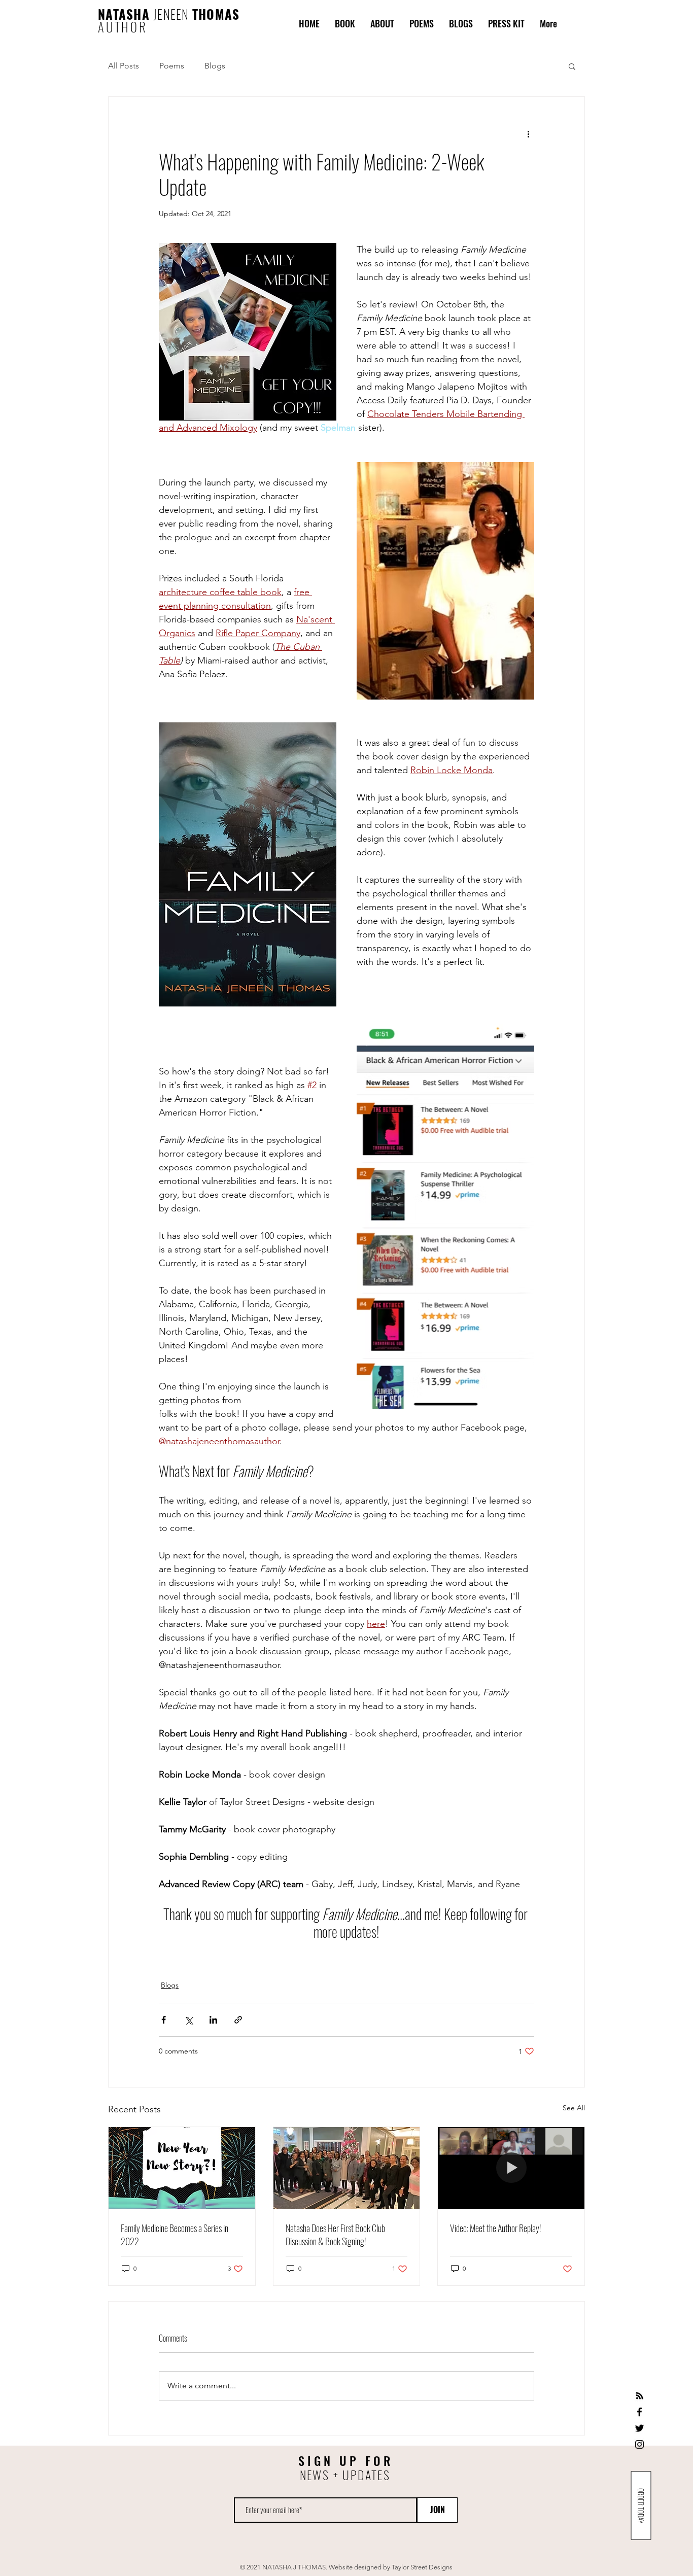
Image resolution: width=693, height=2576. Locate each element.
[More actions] (528, 133)
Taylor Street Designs (422, 2567)
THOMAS (216, 14)
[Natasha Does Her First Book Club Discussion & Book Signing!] (347, 2168)
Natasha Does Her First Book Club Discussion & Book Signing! (335, 2235)
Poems (172, 66)
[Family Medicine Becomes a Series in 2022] (182, 2168)
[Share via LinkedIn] (213, 2020)
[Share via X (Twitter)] (188, 2020)
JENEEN (173, 14)
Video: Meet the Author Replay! (496, 2228)
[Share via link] (238, 2020)
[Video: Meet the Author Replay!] (511, 2168)
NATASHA (126, 14)
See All (574, 2108)
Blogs (215, 66)
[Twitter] (639, 2428)
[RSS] (639, 2396)
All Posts (124, 66)
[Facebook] (639, 2412)
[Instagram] (639, 2444)
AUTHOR (123, 27)
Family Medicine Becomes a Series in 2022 (175, 2235)
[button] (572, 66)
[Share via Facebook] (164, 2020)
